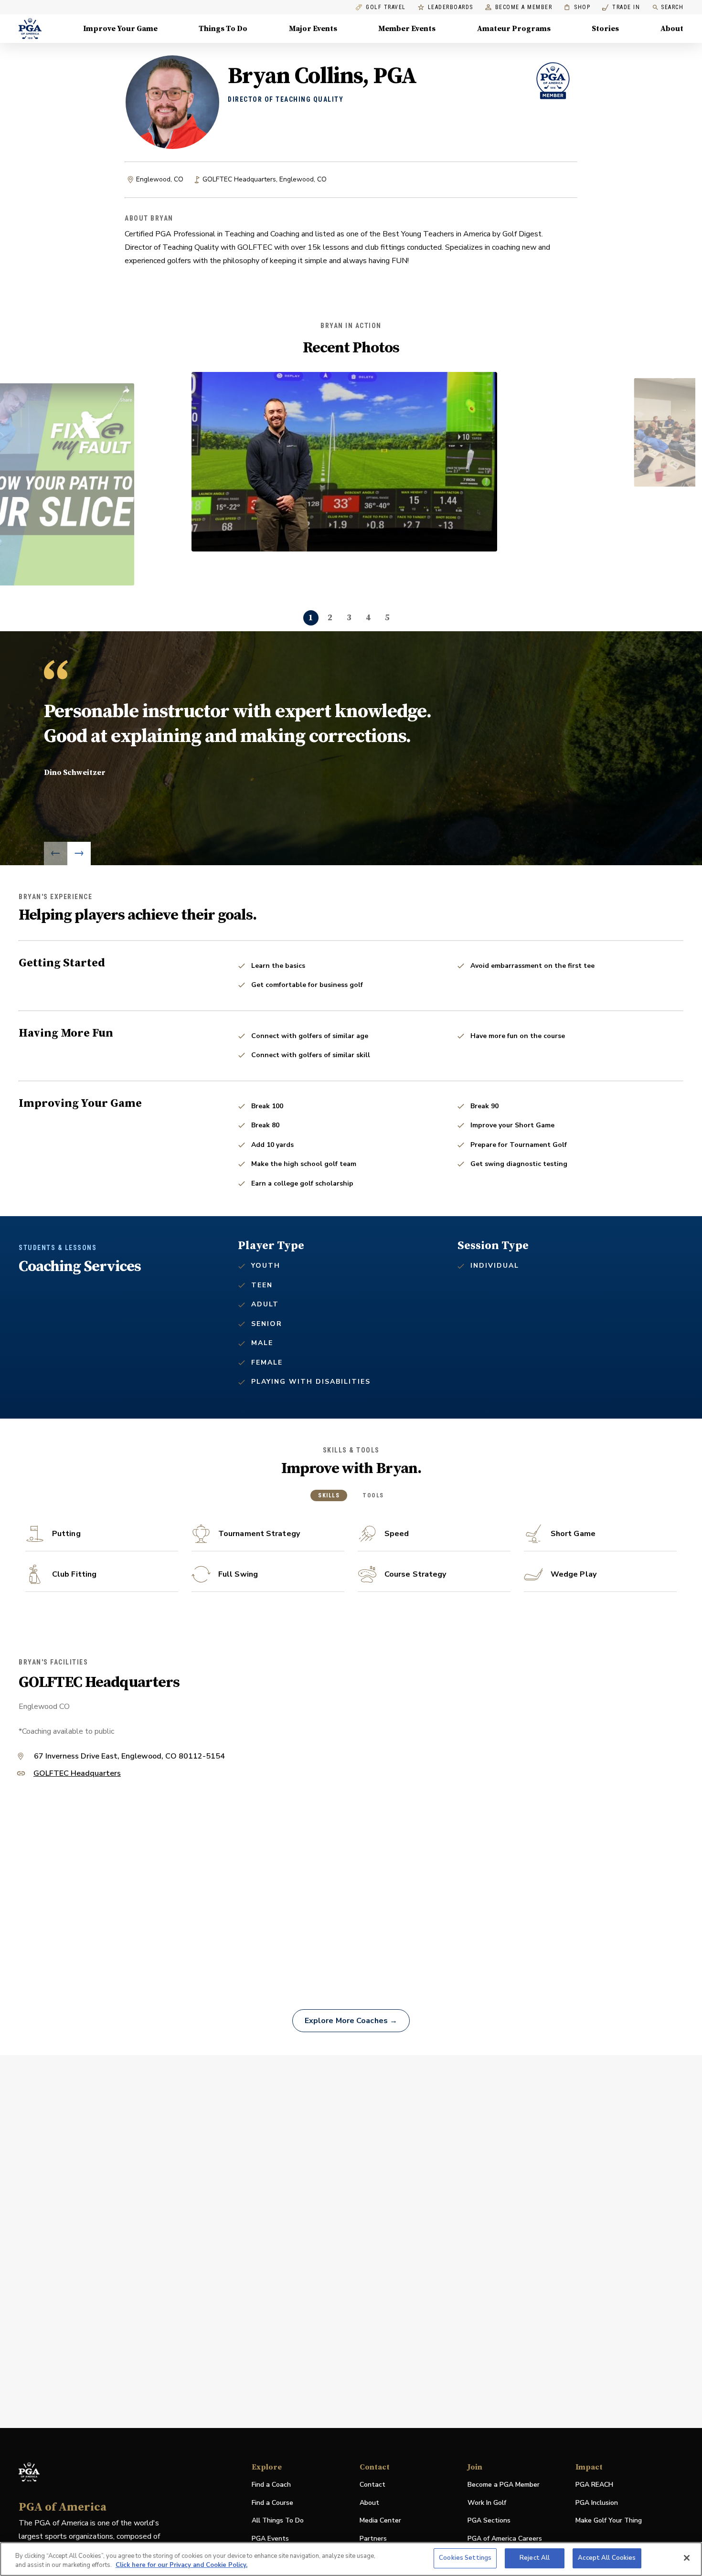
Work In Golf (487, 2503)
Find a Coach (271, 2485)
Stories (605, 29)
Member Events (407, 29)
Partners (373, 2539)
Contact (372, 2485)
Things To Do (223, 29)
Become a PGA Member (504, 2485)
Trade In (621, 7)
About (672, 29)
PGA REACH (594, 2485)
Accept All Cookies (607, 2558)
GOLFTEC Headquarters (77, 1774)
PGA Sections (489, 2520)
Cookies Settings (465, 2558)
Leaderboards (451, 7)
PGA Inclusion (597, 2503)
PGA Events (270, 2539)
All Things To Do (278, 2520)
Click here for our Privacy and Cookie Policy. (181, 2565)
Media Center (380, 2521)
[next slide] (79, 853)
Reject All (535, 2558)
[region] (351, 2559)
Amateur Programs (514, 29)
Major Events (313, 29)
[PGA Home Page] (30, 29)
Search (672, 7)
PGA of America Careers (505, 2539)
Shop (577, 7)
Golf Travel (386, 7)
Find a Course (272, 2503)
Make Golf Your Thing (609, 2521)
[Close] (687, 2558)
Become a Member (524, 7)
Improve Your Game (120, 29)
